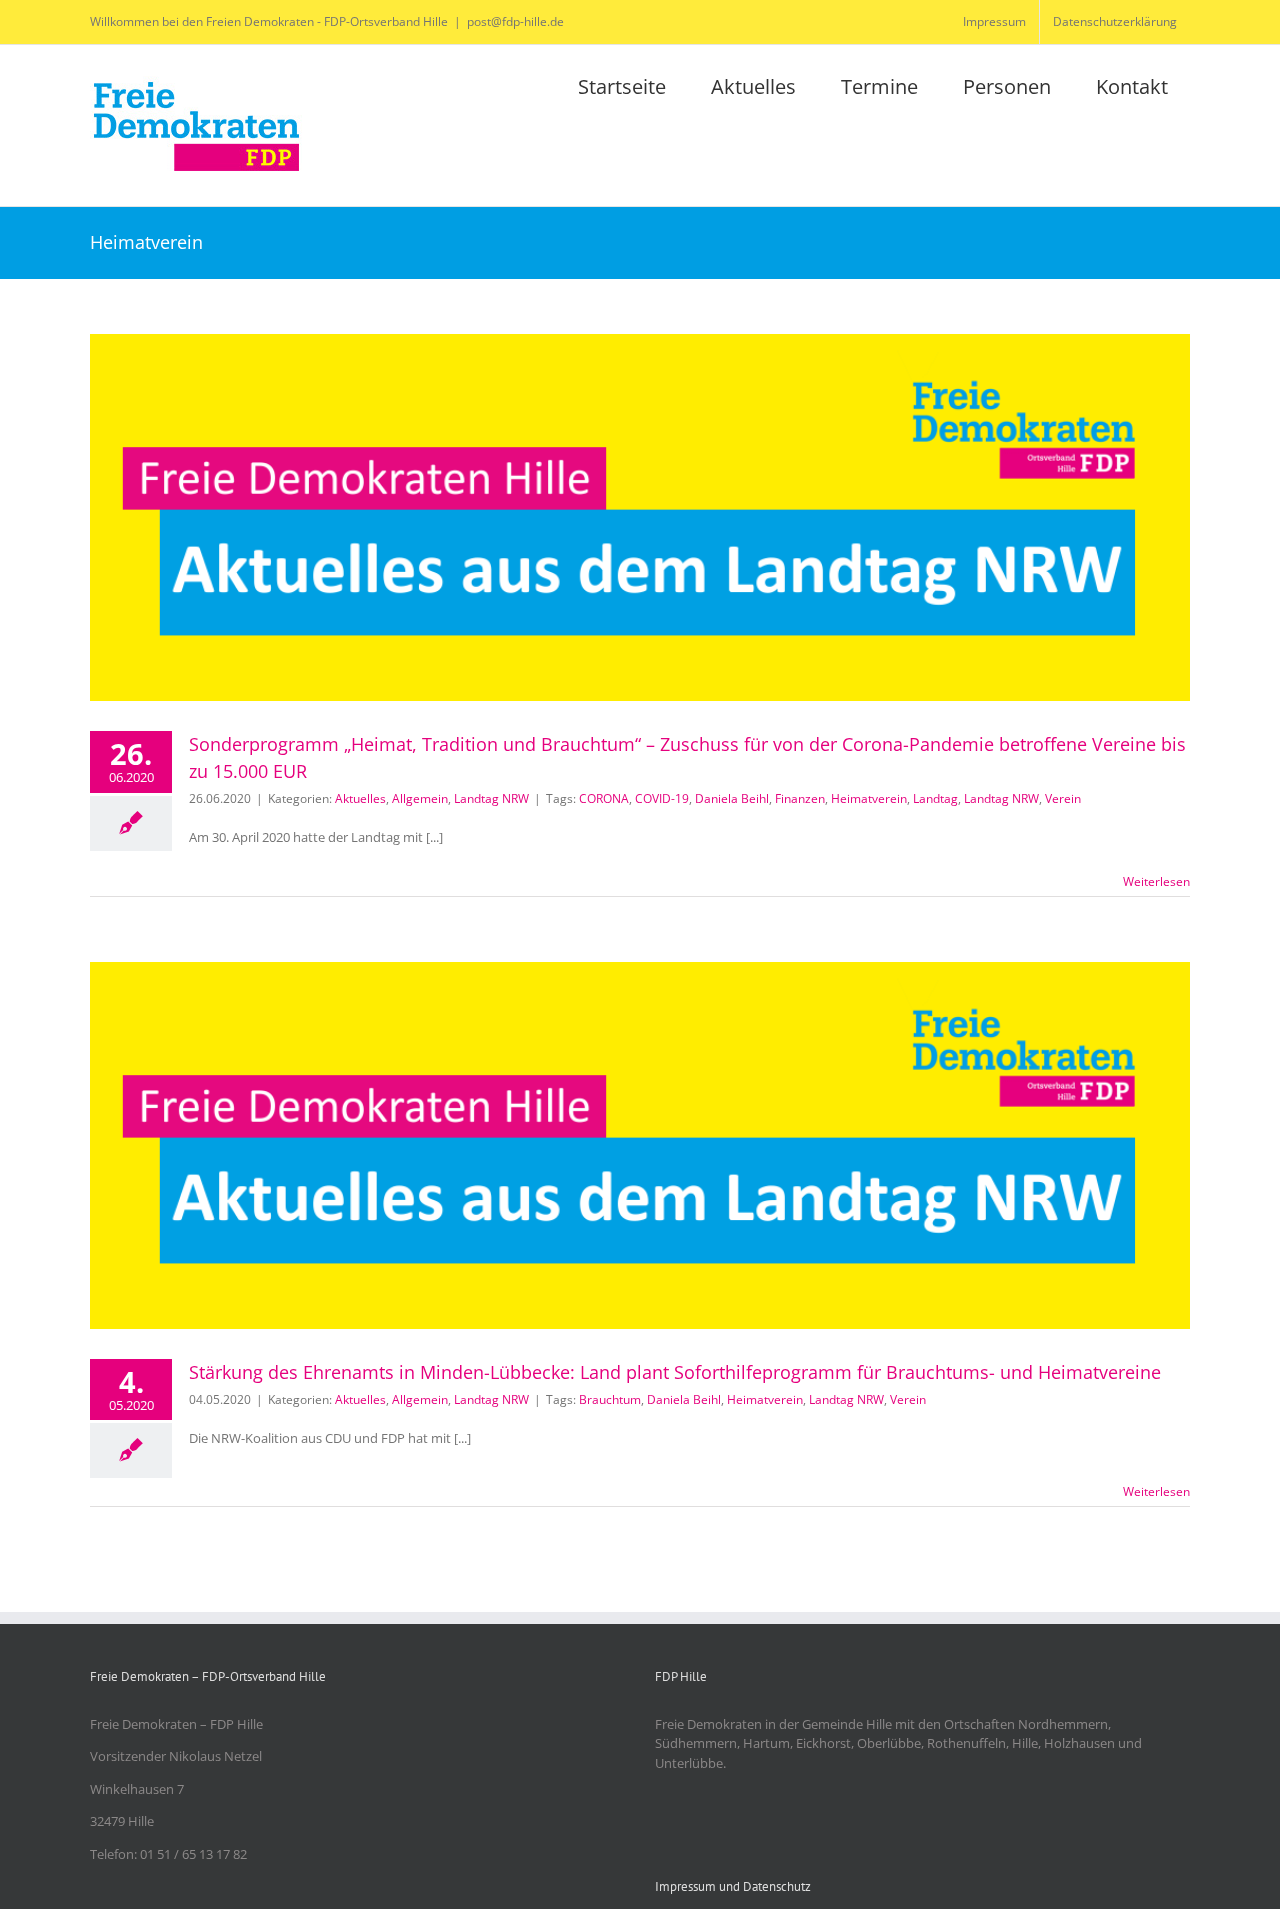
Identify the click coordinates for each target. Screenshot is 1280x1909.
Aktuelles (360, 798)
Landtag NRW (491, 798)
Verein (1063, 798)
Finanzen (800, 798)
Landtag (935, 798)
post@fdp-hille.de (515, 21)
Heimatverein (869, 798)
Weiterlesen (1156, 881)
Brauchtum (610, 1399)
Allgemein (420, 798)
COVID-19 (662, 798)
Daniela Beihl (732, 798)
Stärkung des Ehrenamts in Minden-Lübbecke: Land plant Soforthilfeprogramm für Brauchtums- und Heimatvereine (675, 1372)
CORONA (604, 798)
